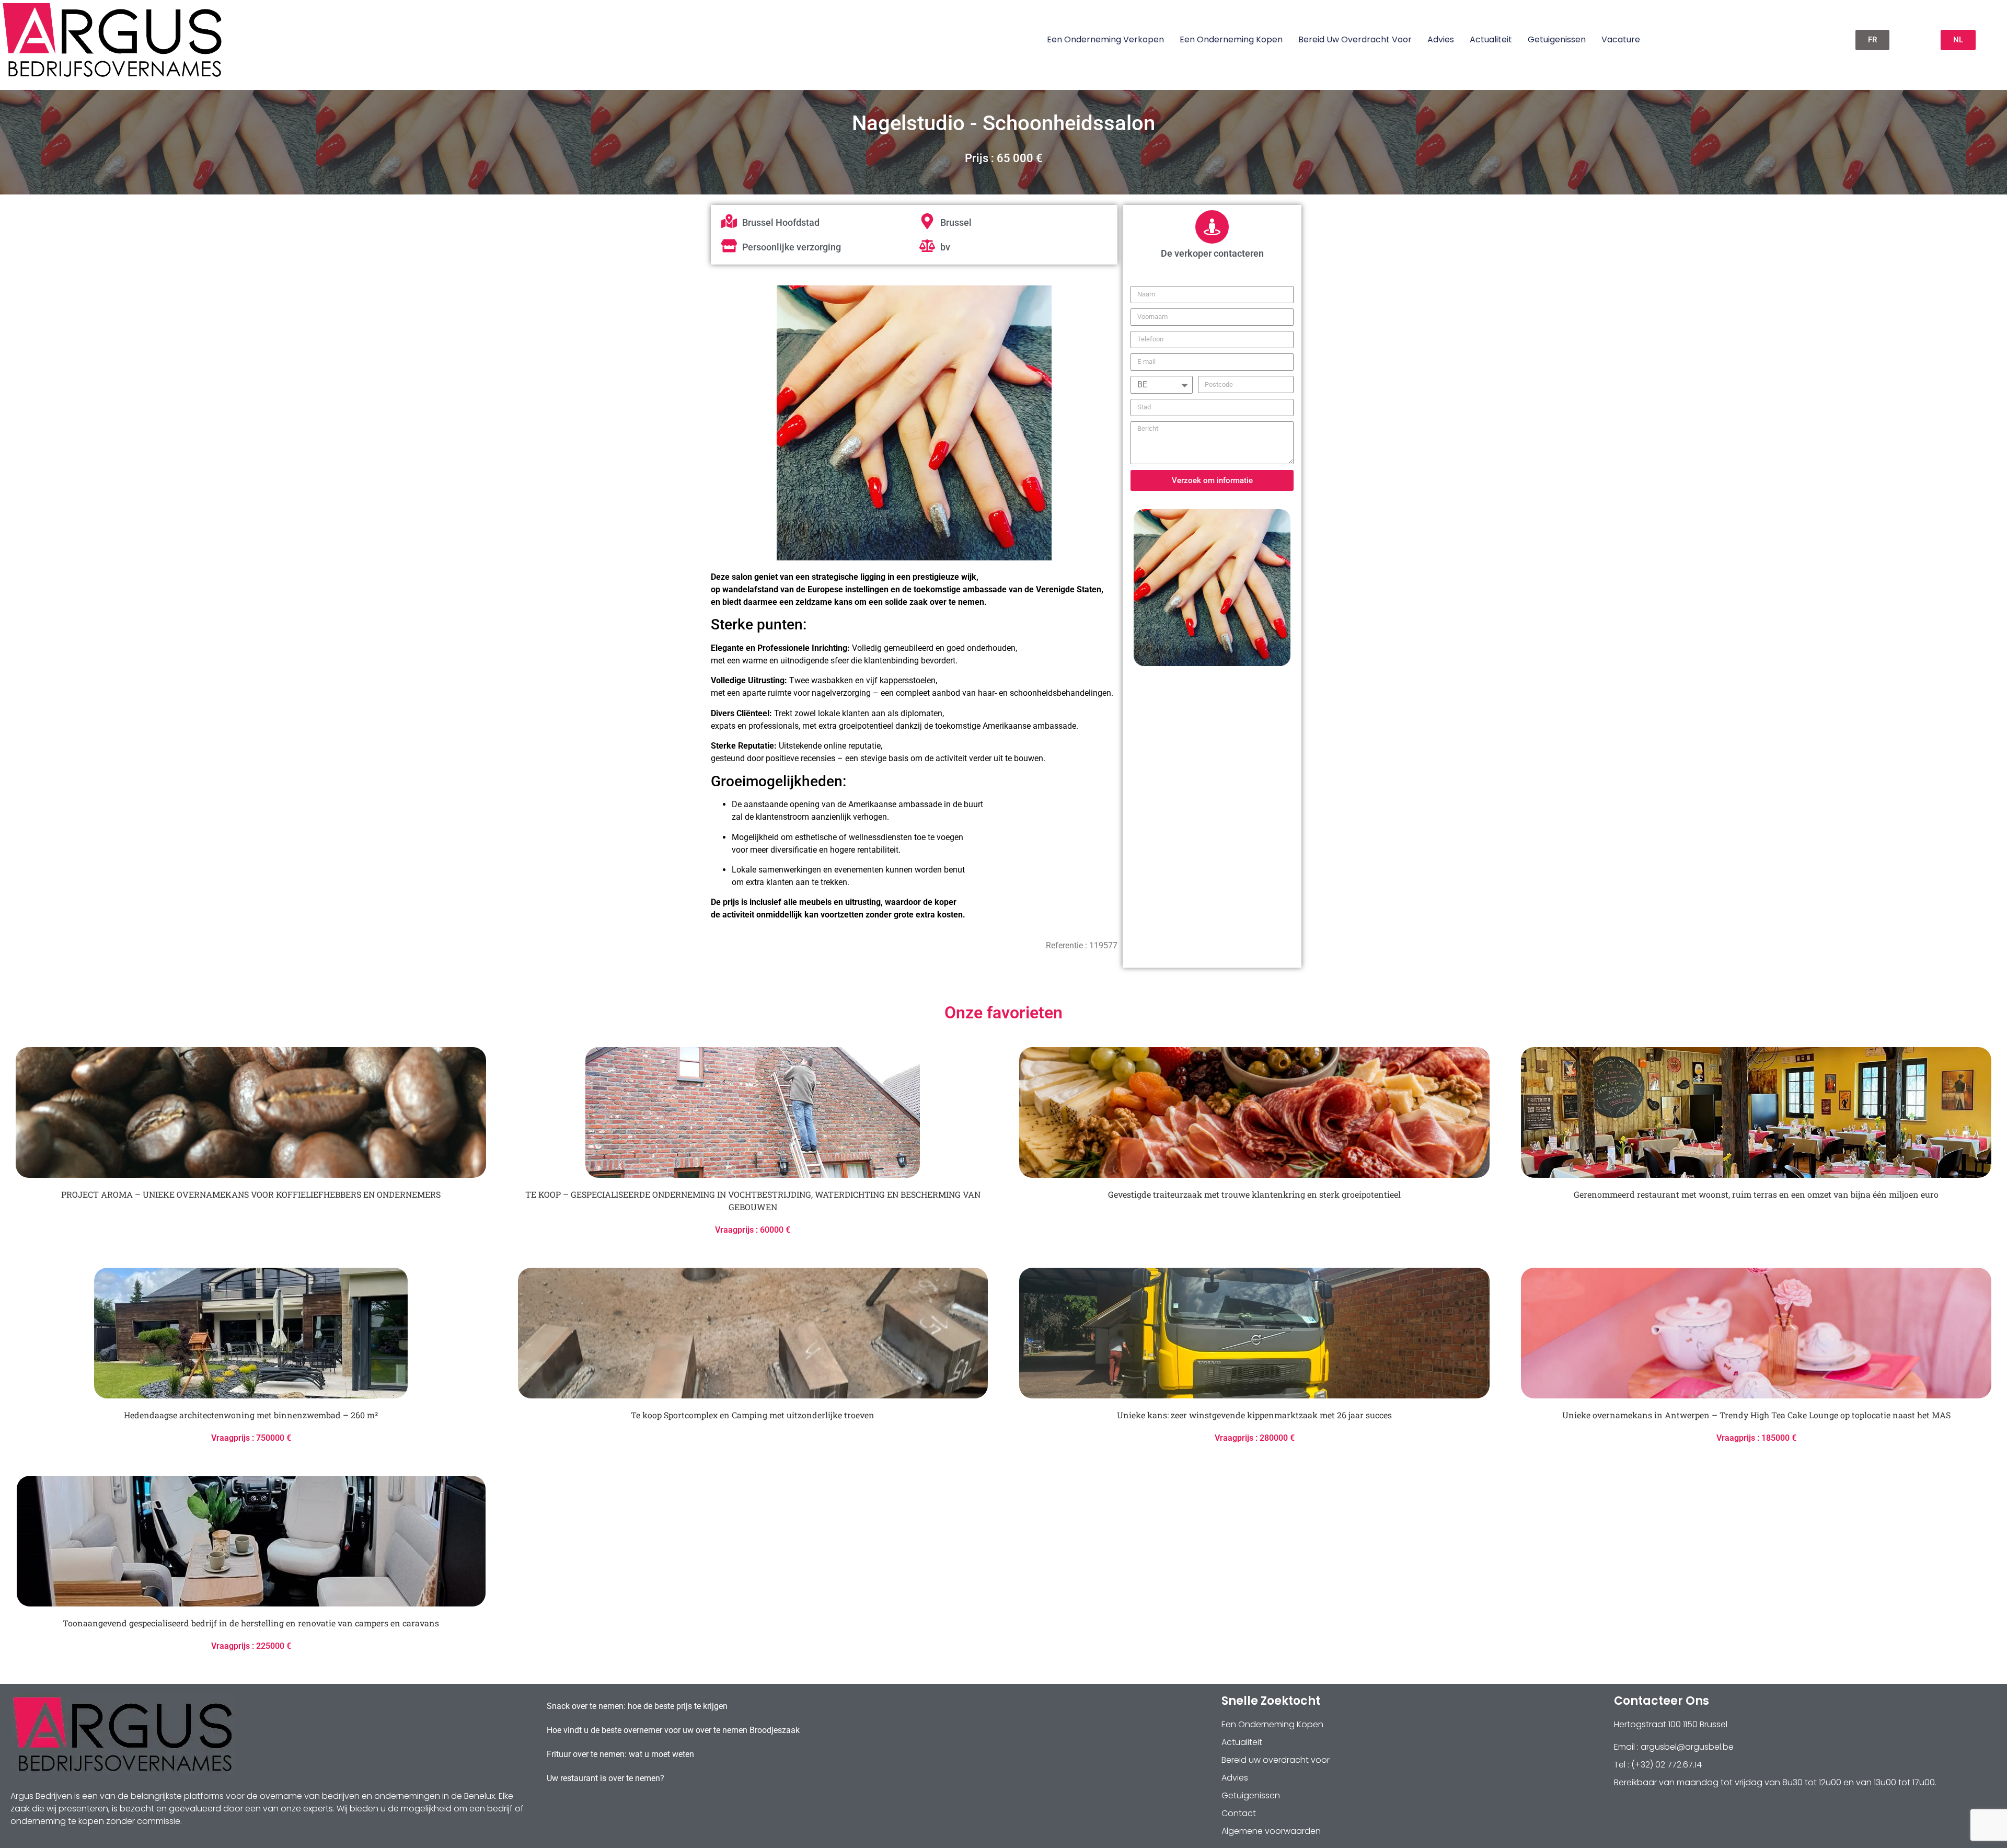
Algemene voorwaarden (1271, 1831)
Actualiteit (1491, 39)
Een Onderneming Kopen (1231, 39)
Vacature (1621, 39)
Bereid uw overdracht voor (1355, 39)
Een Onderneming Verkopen (1105, 39)
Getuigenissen (1557, 39)
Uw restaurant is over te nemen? (605, 1778)
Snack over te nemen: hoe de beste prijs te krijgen (637, 1706)
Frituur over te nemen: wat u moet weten (620, 1754)
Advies (1441, 39)
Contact (1239, 1813)
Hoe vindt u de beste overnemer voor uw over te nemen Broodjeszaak (673, 1730)
